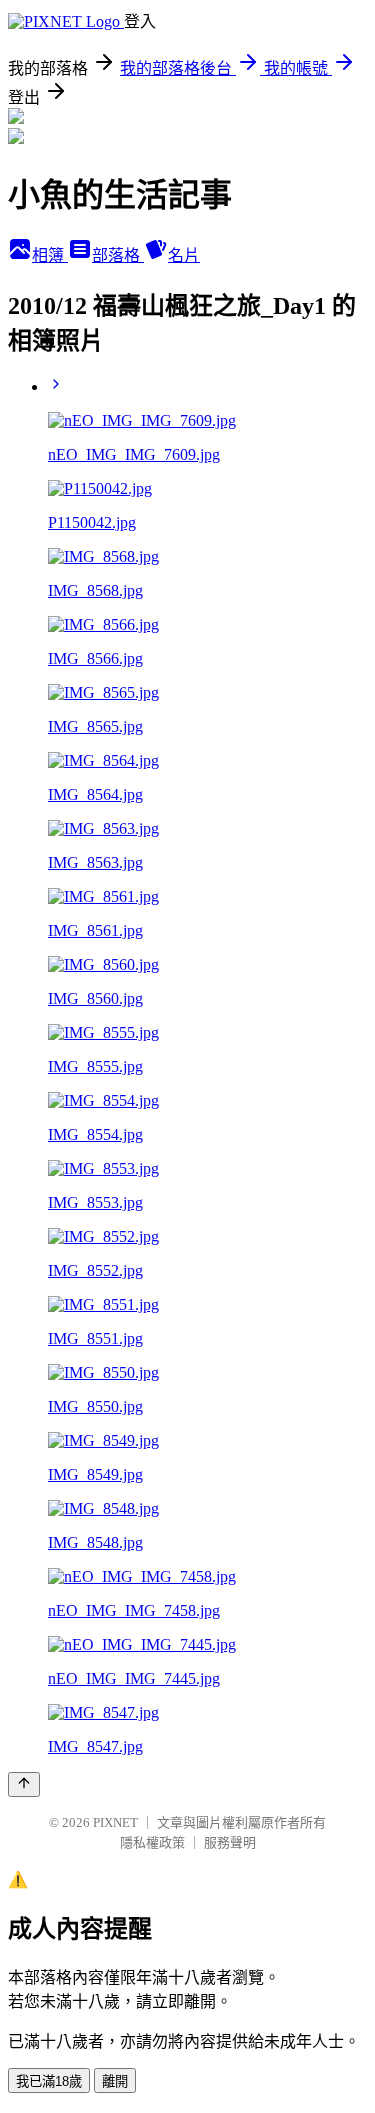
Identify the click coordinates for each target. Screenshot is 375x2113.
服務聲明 (230, 1842)
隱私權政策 (152, 1842)
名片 (184, 255)
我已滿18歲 (49, 2081)
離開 (115, 2081)
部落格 (118, 255)
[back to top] (24, 1784)
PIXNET (115, 1822)
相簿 (50, 255)
